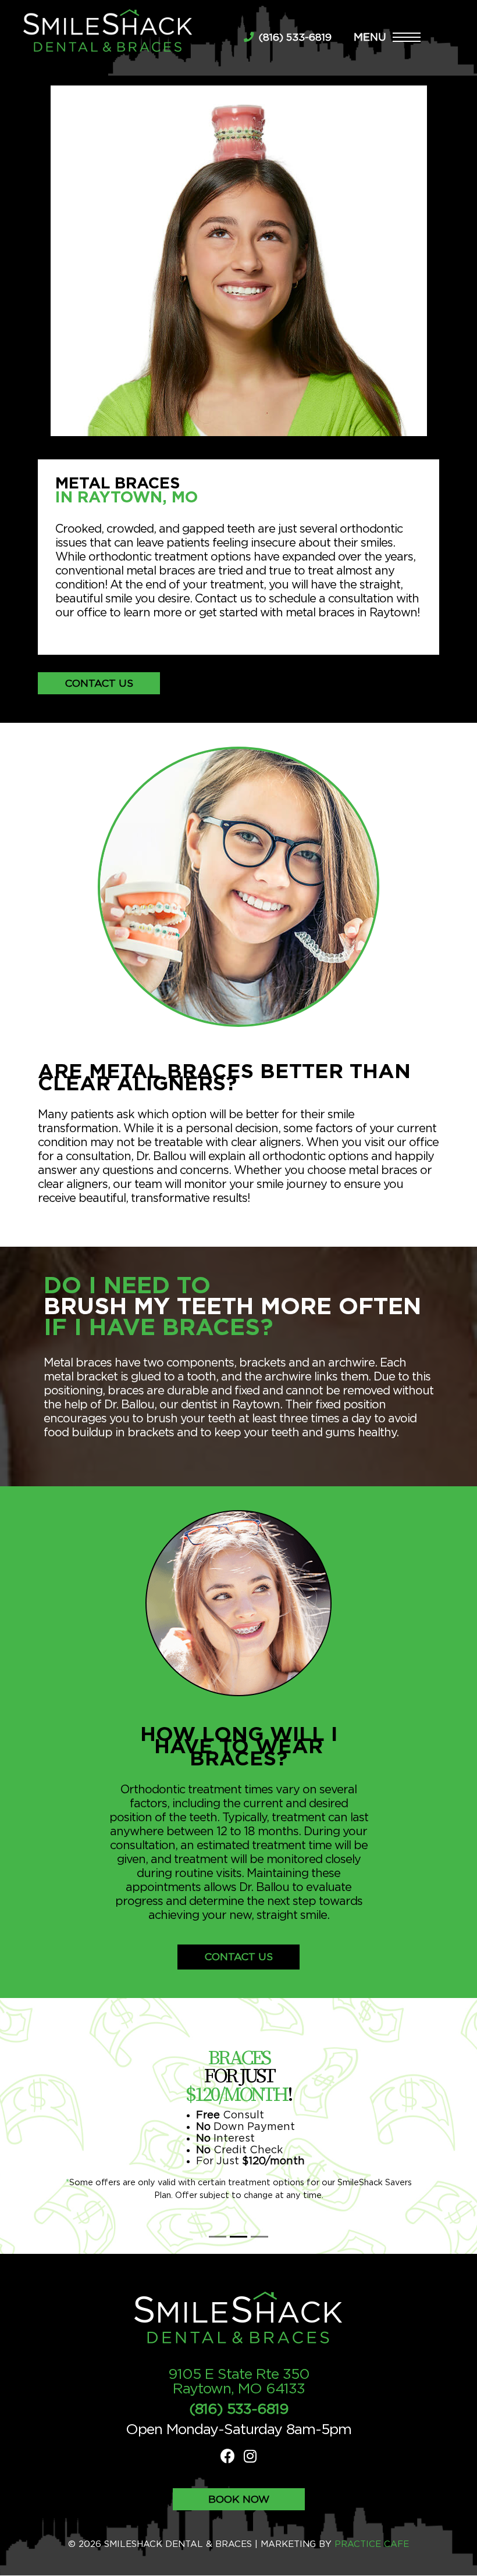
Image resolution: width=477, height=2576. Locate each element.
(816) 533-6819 (294, 38)
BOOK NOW (239, 2500)
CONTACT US (99, 684)
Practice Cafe (372, 2544)
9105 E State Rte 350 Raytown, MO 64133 (239, 2382)
